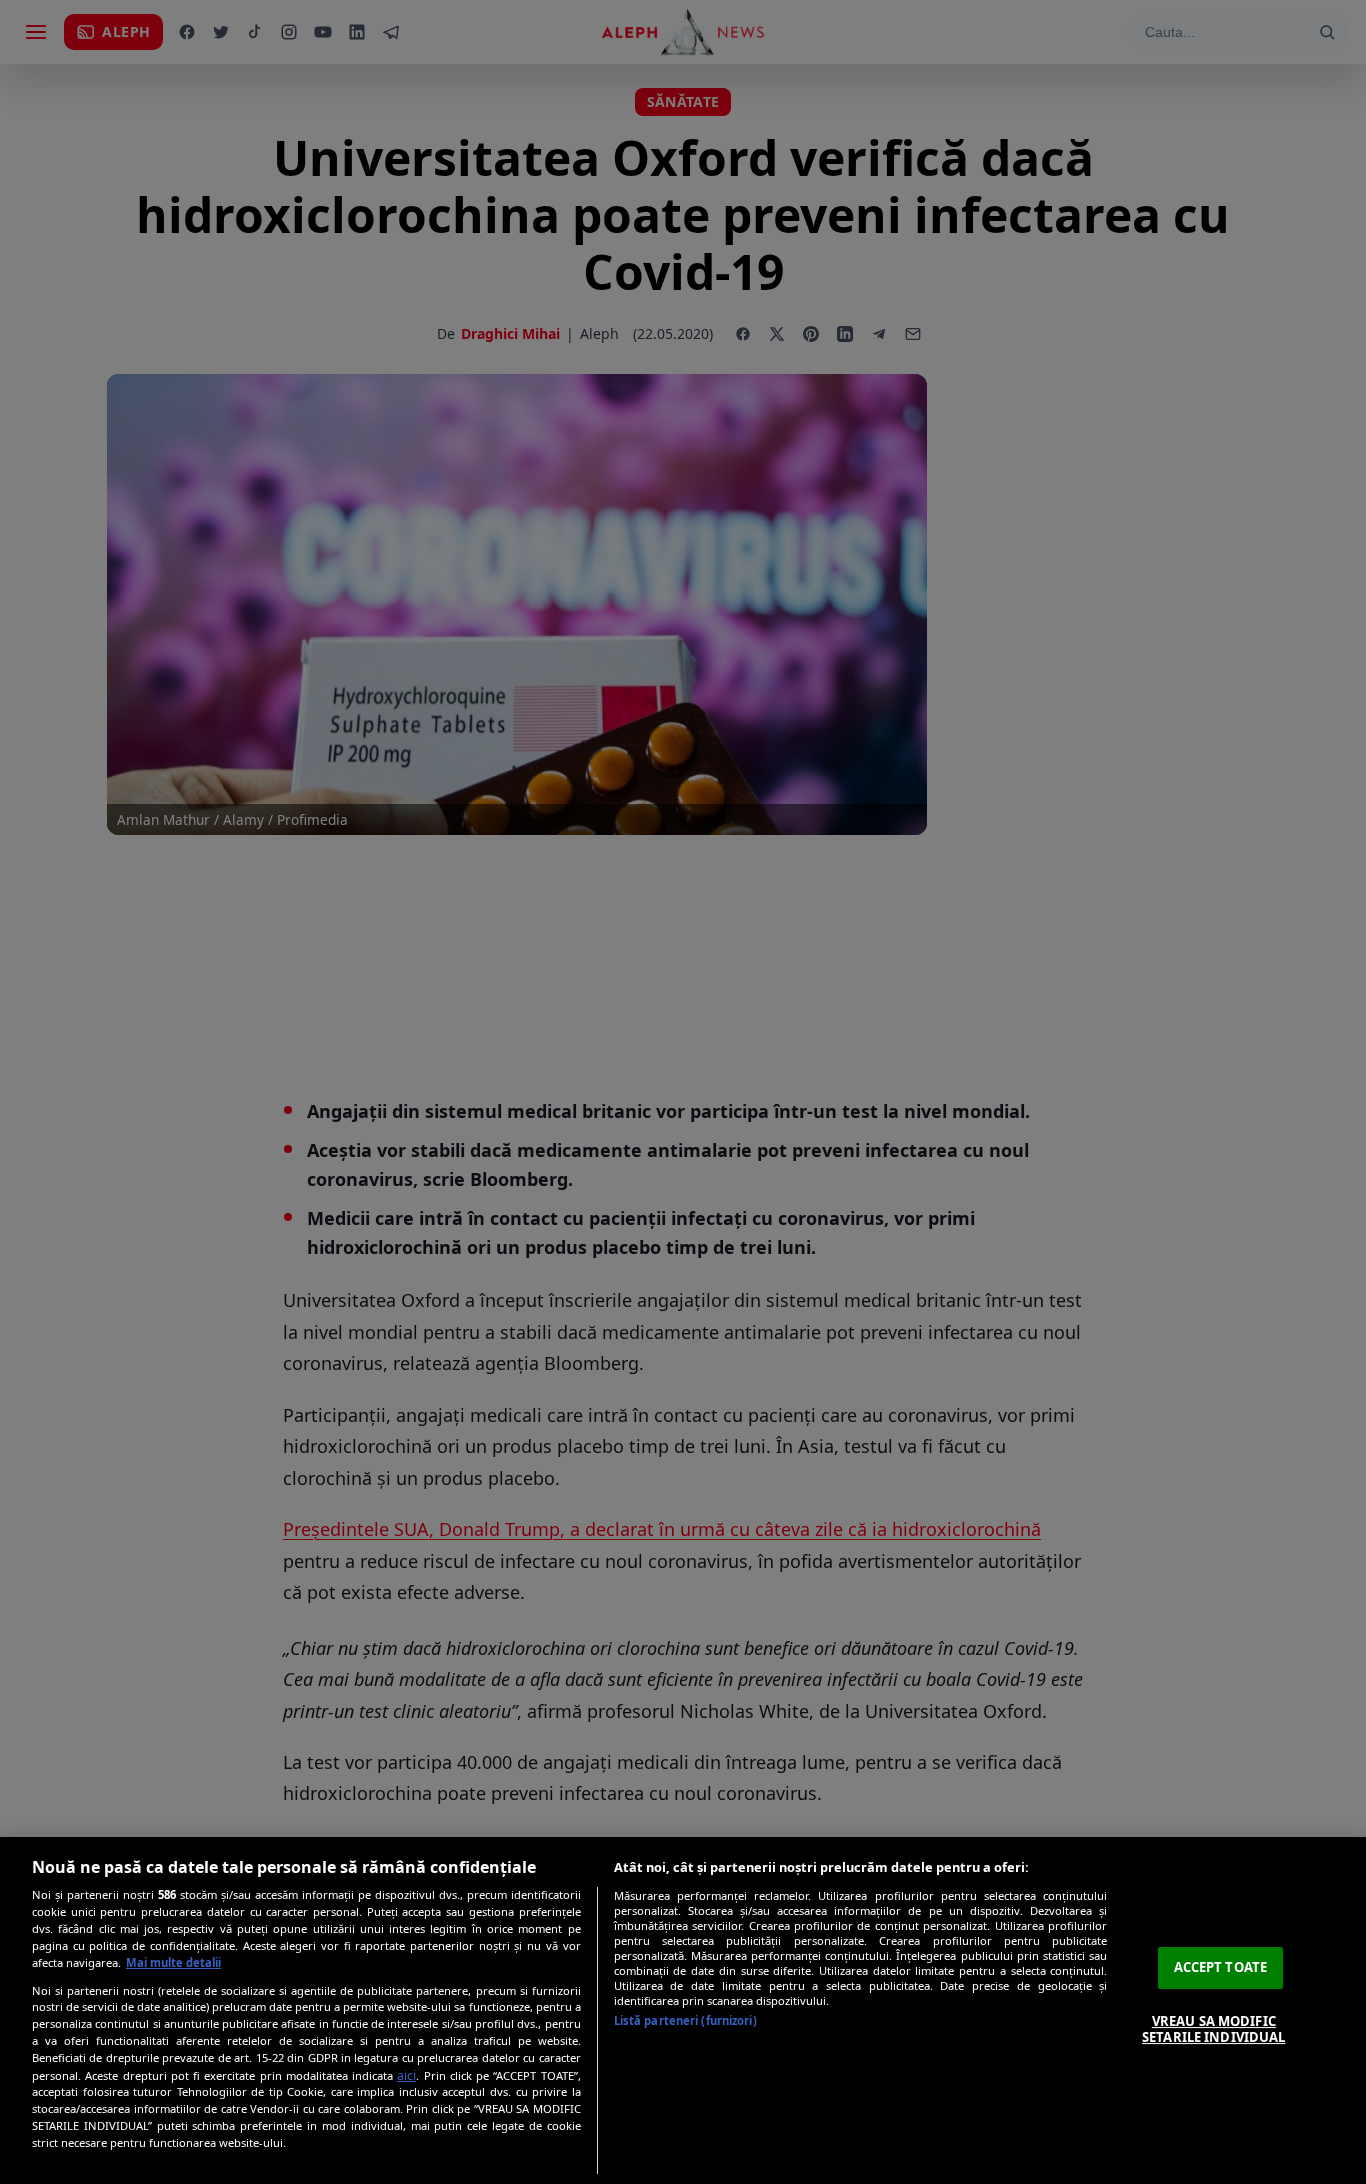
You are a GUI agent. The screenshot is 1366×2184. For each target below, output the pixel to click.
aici (406, 2075)
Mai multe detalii (173, 1962)
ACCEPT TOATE (1221, 1967)
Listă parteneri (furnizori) (685, 2020)
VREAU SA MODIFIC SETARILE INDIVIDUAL (1213, 2029)
